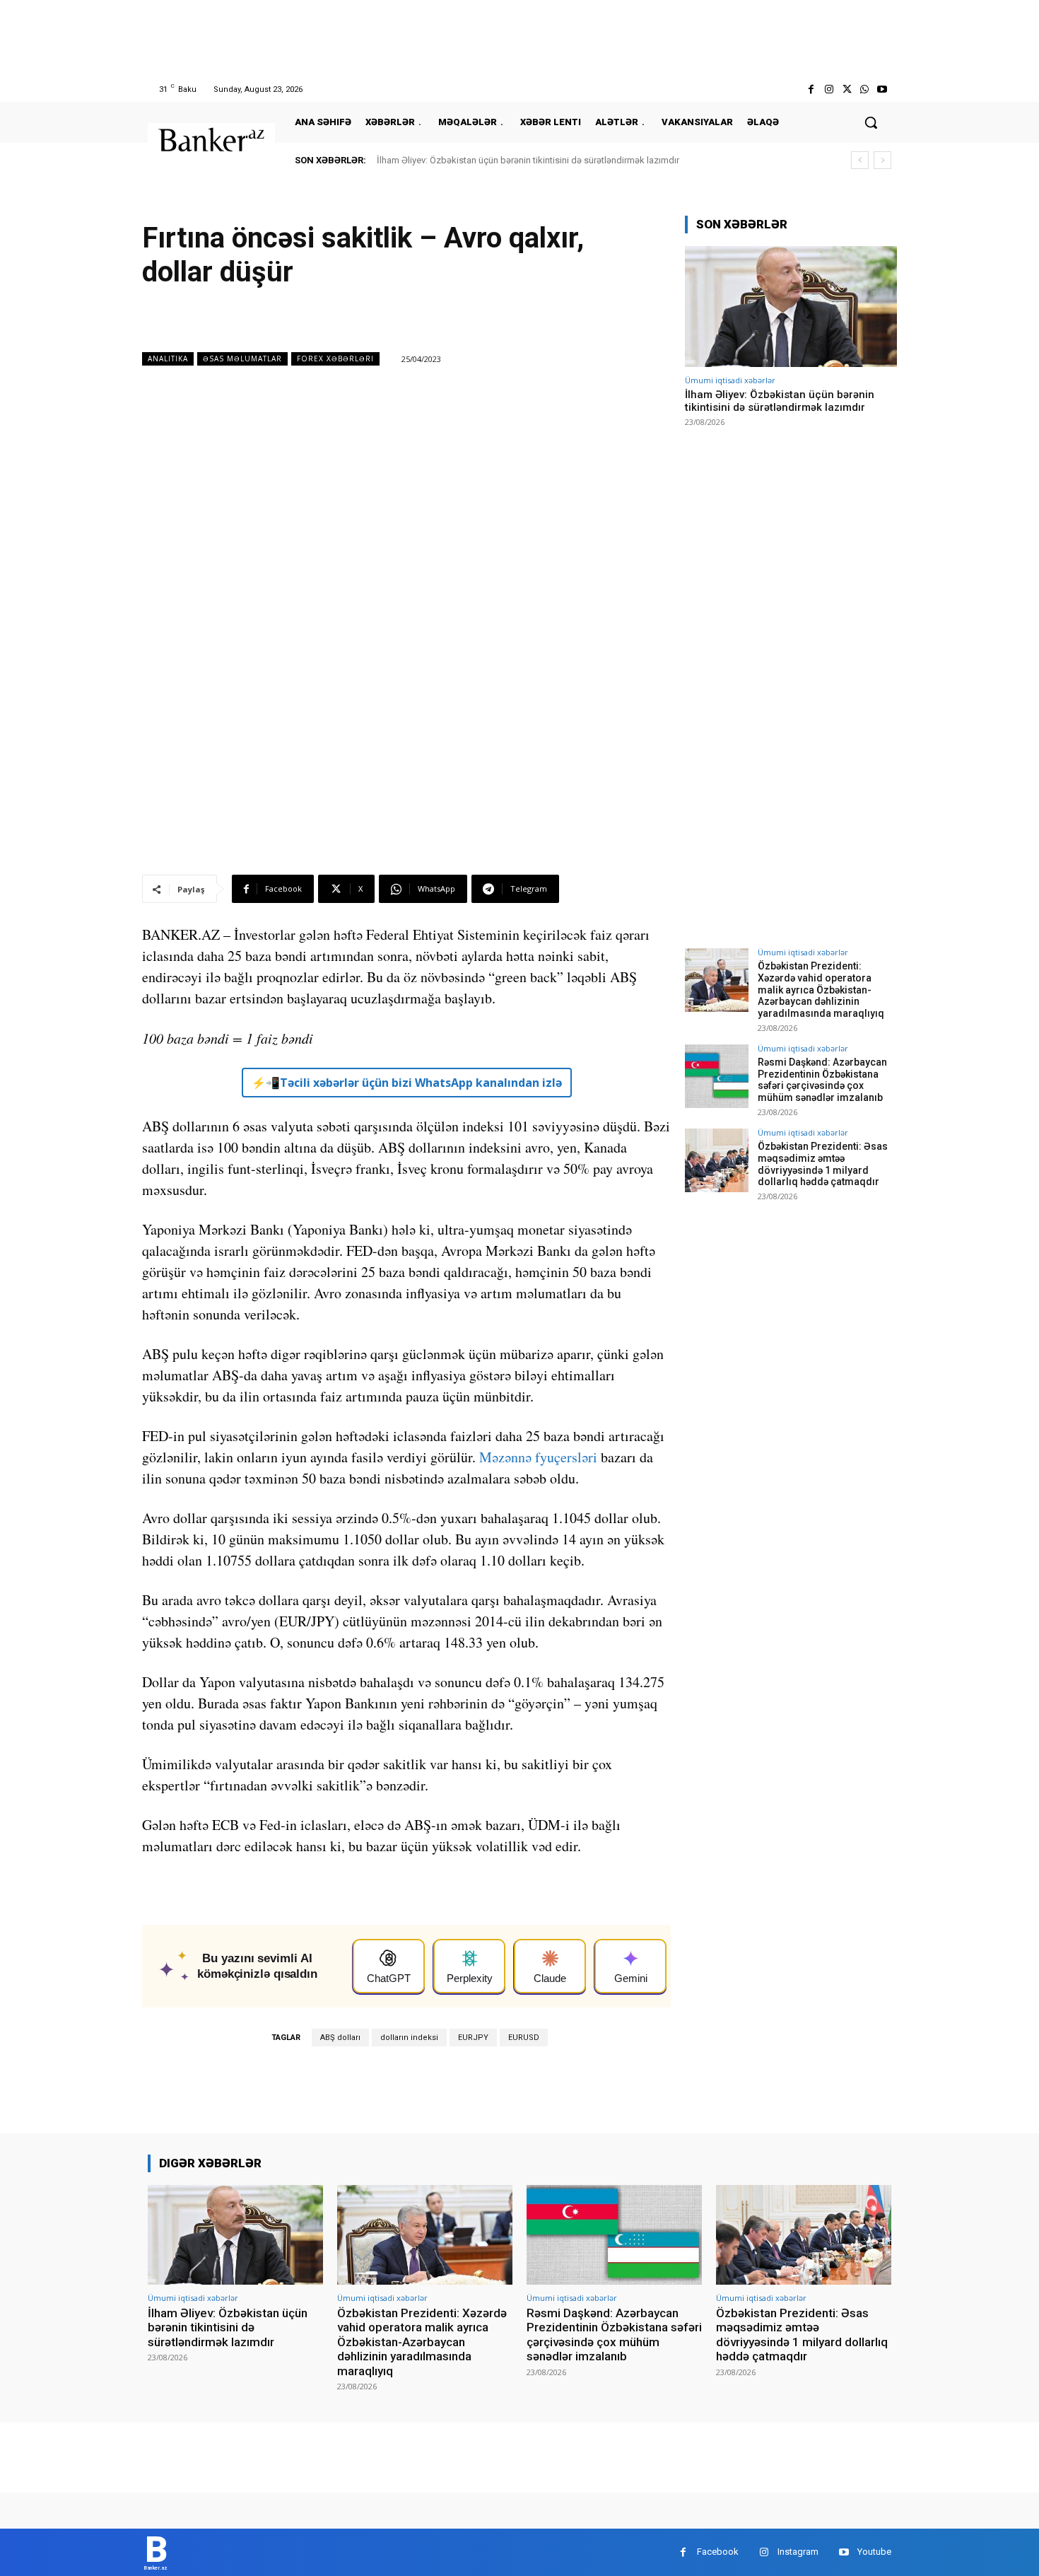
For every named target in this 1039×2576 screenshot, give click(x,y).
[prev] (860, 160)
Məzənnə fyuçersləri (538, 1457)
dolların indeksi (409, 2038)
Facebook (718, 2552)
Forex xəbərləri (335, 359)
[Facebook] (811, 89)
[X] (846, 89)
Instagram (798, 2552)
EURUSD (524, 2038)
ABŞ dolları (340, 2038)
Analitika (168, 359)
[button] (871, 122)
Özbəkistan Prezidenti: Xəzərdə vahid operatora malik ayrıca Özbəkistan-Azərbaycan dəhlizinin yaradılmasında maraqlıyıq (821, 990)
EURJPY (473, 2038)
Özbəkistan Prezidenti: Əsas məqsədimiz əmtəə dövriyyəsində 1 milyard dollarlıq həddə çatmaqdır (823, 1164)
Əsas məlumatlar (242, 359)
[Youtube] (882, 89)
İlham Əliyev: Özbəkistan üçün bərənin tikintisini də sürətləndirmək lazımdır (528, 160)
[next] (882, 160)
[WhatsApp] (865, 89)
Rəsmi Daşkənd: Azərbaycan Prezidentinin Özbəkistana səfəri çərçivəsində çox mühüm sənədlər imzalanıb (822, 1080)
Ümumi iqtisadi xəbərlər (730, 380)
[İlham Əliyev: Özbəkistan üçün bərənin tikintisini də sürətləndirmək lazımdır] (791, 307)
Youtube (874, 2552)
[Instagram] (829, 89)
